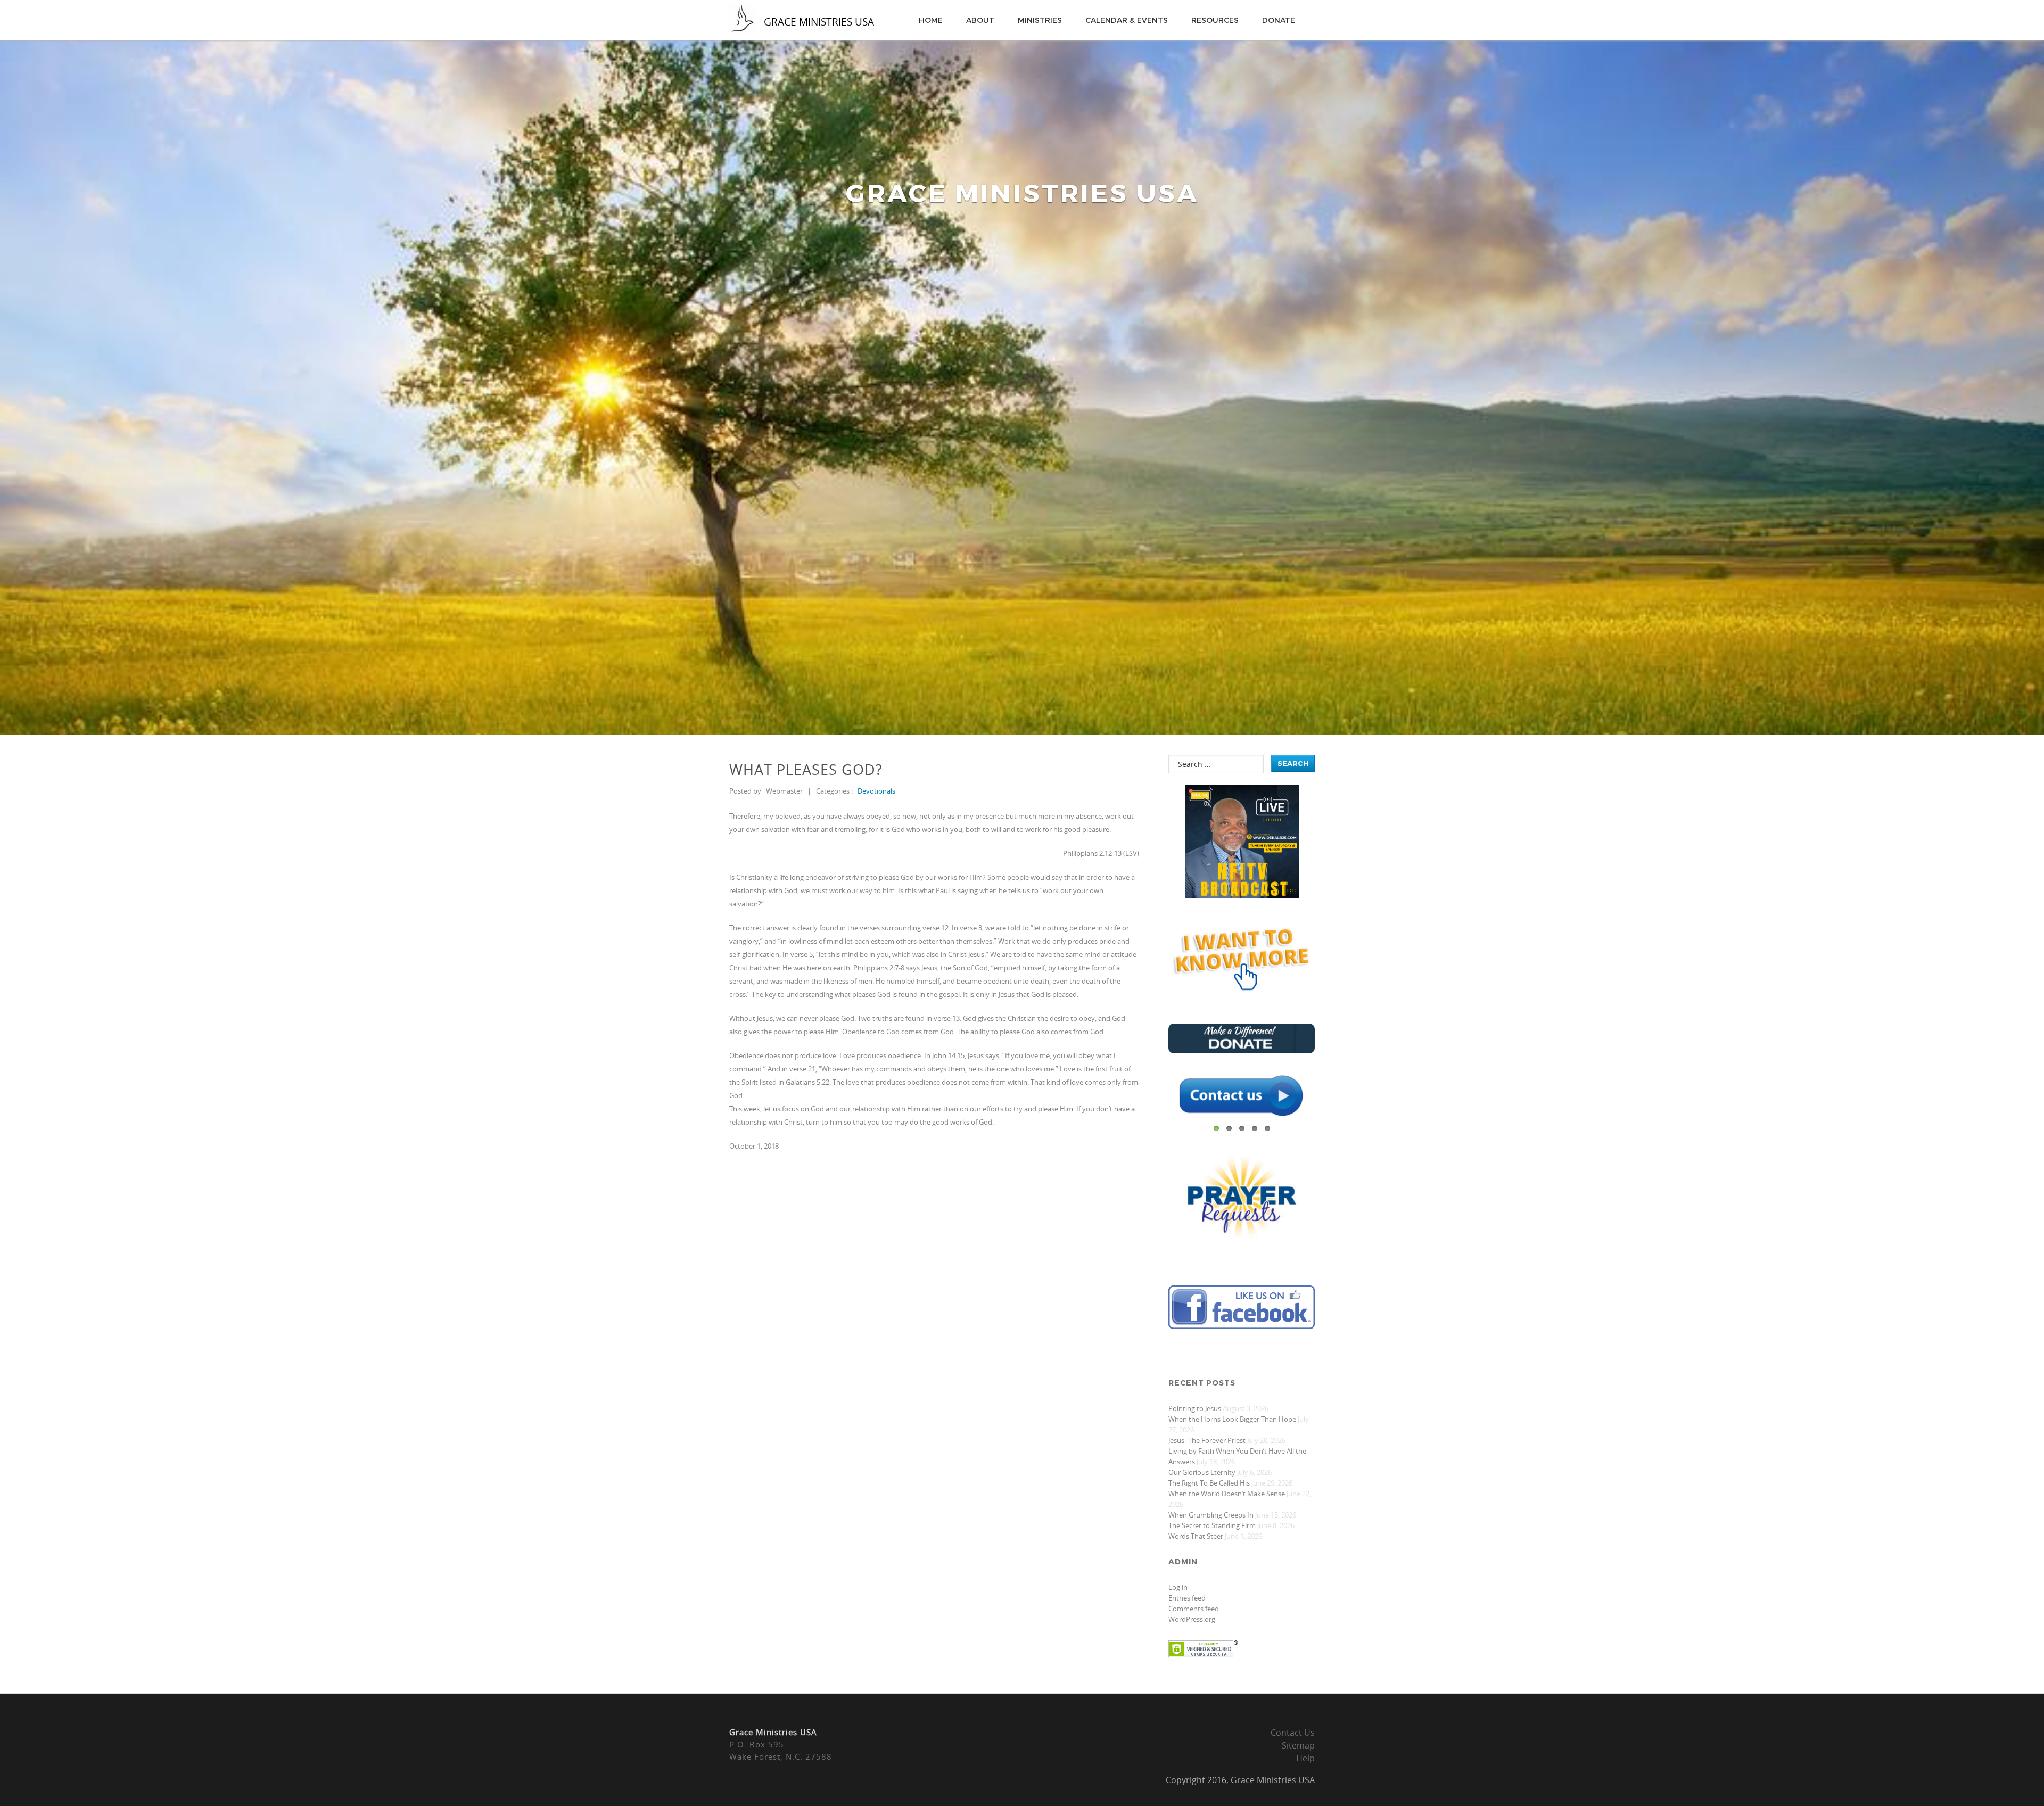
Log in (1178, 1587)
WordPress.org (1192, 1619)
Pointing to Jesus (1195, 1408)
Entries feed (1187, 1598)
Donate (1279, 20)
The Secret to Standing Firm (1212, 1525)
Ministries (1040, 20)
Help (1305, 1758)
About (980, 20)
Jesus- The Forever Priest (1207, 1440)
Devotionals (876, 791)
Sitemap (1298, 1745)
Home (931, 20)
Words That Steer (1196, 1536)
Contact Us (1293, 1733)
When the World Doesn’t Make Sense (1227, 1494)
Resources (1215, 20)
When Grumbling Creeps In (1211, 1515)
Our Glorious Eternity (1202, 1472)
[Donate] (1242, 1050)
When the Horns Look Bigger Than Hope (1232, 1419)
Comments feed (1194, 1609)
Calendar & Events (1127, 20)
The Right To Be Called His (1209, 1483)
